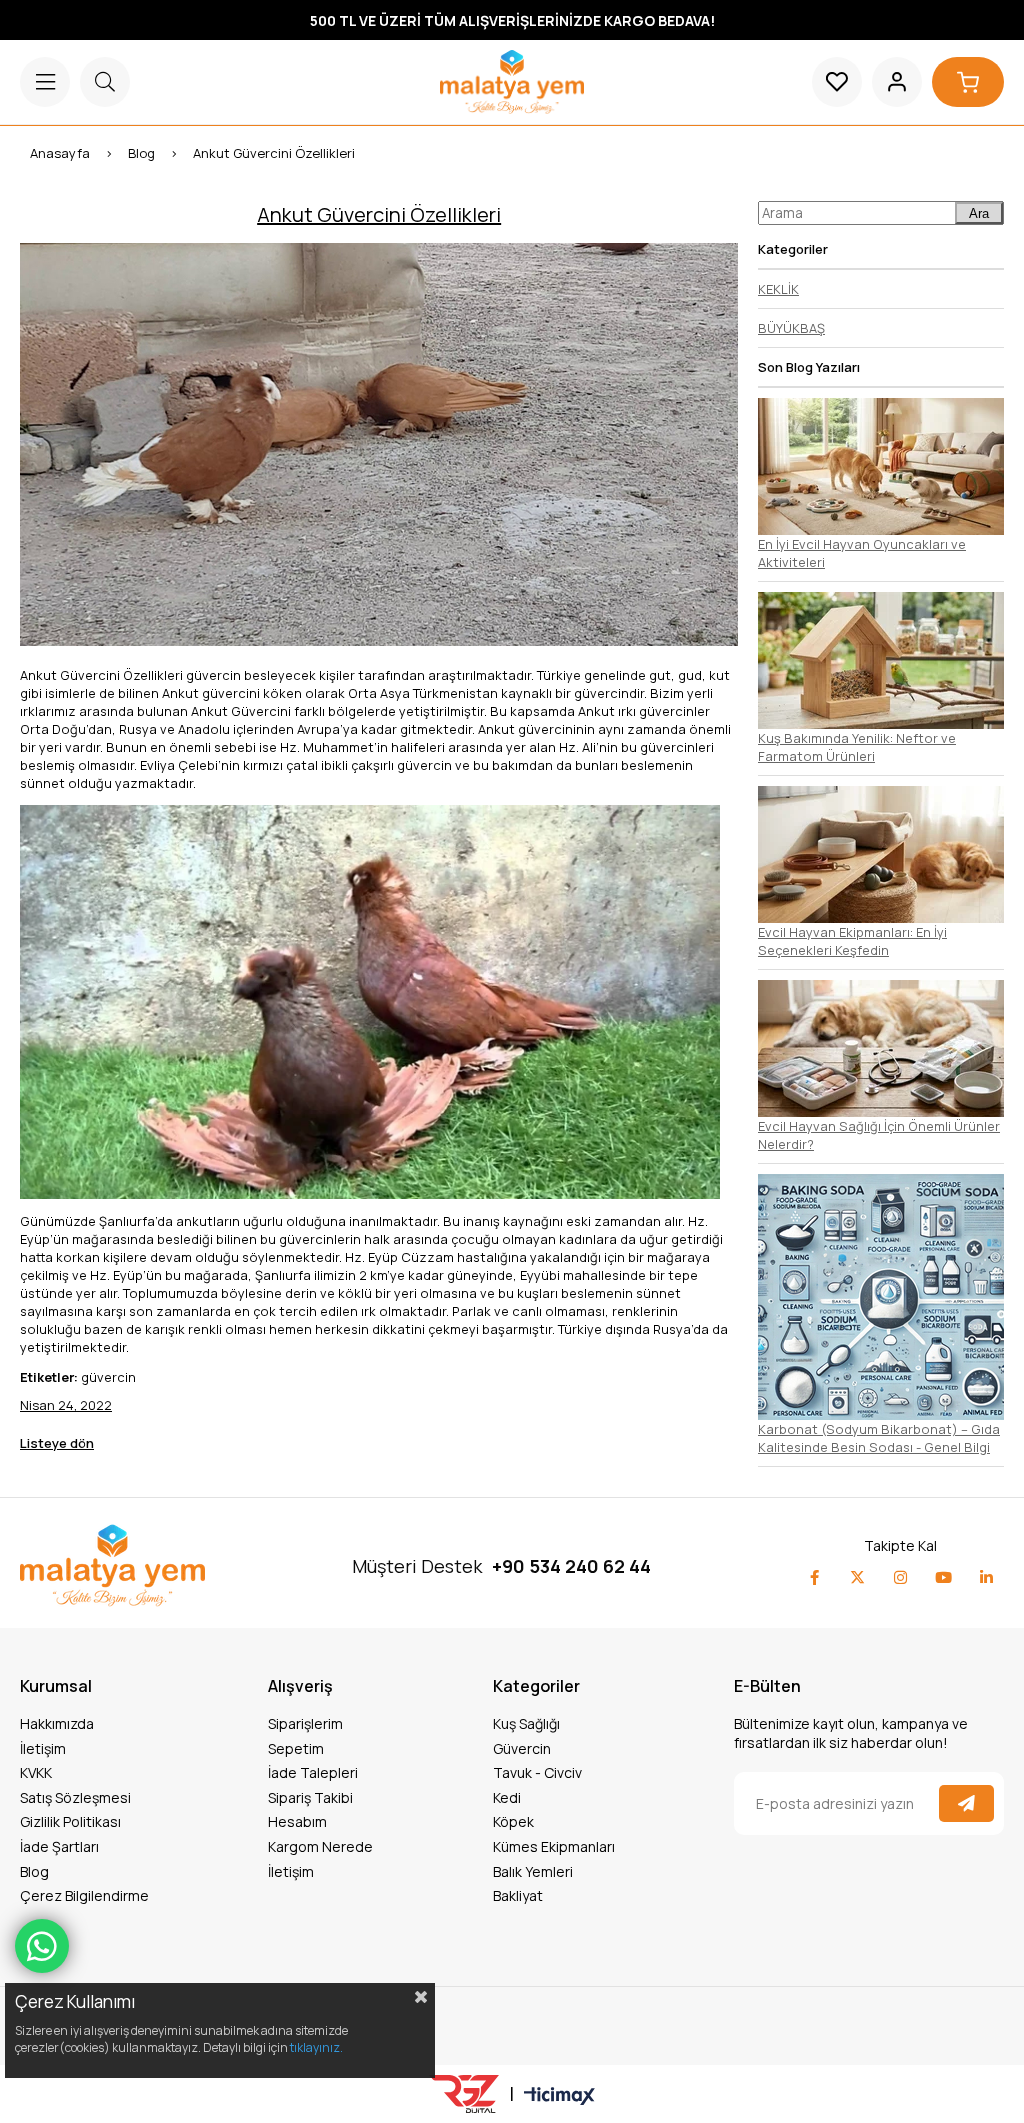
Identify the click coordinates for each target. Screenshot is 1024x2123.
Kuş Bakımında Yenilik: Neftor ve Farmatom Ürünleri (857, 747)
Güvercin (522, 1748)
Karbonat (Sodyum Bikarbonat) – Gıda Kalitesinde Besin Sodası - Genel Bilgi (879, 1438)
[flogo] (112, 1565)
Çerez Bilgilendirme (84, 1895)
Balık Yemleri (533, 1871)
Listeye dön (57, 1443)
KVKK (36, 1772)
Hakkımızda (57, 1723)
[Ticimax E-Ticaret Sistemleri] (559, 2097)
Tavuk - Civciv (537, 1772)
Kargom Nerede (320, 1846)
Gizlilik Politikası (70, 1821)
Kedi (507, 1797)
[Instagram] (900, 1577)
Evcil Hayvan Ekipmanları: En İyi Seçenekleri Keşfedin (852, 941)
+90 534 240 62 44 (571, 1566)
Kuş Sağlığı (526, 1723)
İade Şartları (59, 1846)
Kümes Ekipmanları (554, 1846)
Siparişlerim (305, 1723)
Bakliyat (518, 1895)
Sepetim (296, 1748)
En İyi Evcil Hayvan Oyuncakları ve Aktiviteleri (862, 553)
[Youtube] (943, 1577)
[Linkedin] (986, 1577)
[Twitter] (857, 1577)
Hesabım (297, 1821)
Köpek (513, 1821)
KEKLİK (778, 289)
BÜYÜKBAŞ (791, 328)
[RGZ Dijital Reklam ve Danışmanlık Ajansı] (464, 2094)
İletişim (43, 1748)
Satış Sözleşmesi (75, 1797)
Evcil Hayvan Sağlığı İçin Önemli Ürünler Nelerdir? (879, 1135)
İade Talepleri (313, 1772)
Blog (34, 1871)
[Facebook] (814, 1577)
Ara (979, 213)
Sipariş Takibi (310, 1797)
